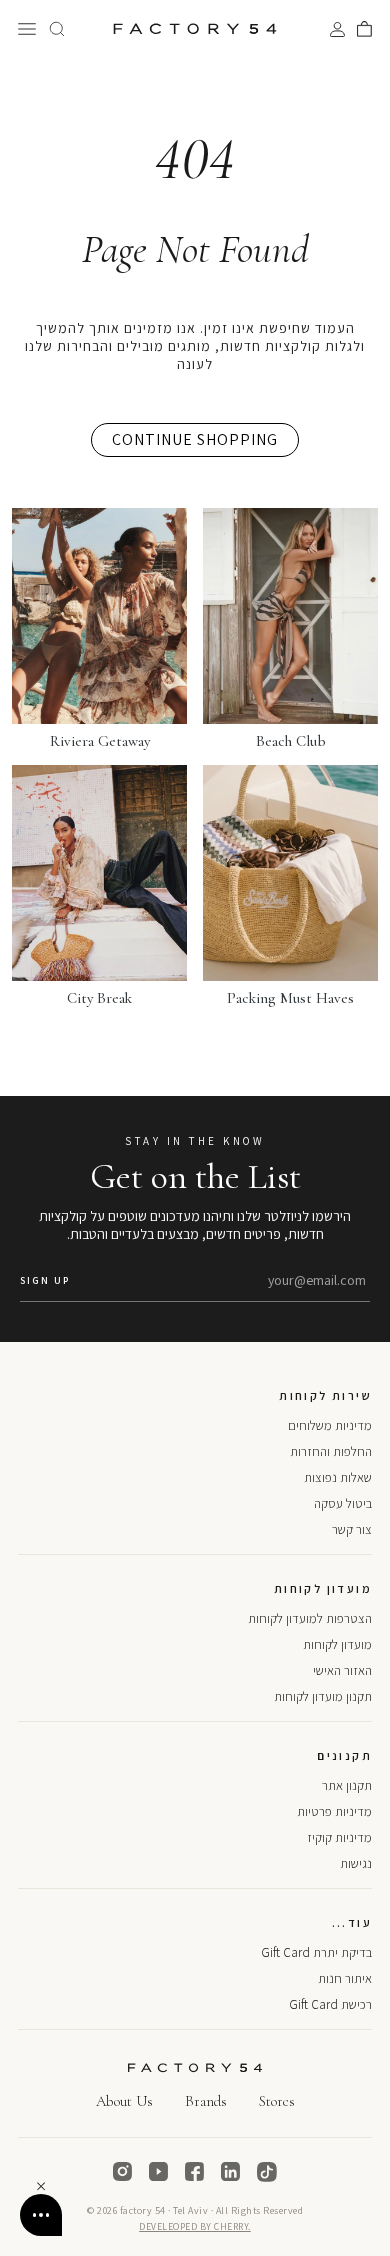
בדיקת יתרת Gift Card (316, 1952)
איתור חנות (345, 1978)
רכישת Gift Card (330, 2004)
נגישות (356, 1863)
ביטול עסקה (343, 1503)
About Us (124, 2101)
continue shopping (195, 439)
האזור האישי (342, 1670)
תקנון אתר (347, 1785)
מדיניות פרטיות (334, 1811)
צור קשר (352, 1529)
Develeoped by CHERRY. (195, 2226)
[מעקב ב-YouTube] (159, 2172)
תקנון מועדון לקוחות (323, 1696)
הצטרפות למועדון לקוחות (310, 1618)
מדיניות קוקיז (339, 1837)
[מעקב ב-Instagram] (123, 2172)
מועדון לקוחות (337, 1644)
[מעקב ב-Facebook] (195, 2172)
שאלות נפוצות (338, 1477)
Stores (277, 2101)
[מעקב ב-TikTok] (267, 2172)
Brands (206, 2101)
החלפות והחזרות (331, 1451)
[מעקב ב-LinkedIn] (231, 2172)
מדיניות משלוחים (330, 1425)
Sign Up (45, 1280)
